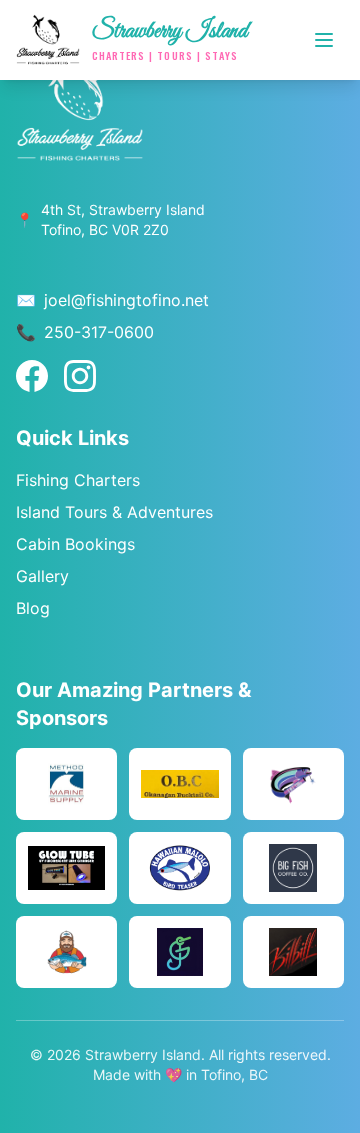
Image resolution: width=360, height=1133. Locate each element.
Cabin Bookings (75, 544)
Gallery (42, 576)
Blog (33, 608)
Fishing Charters (78, 480)
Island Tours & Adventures (114, 512)
